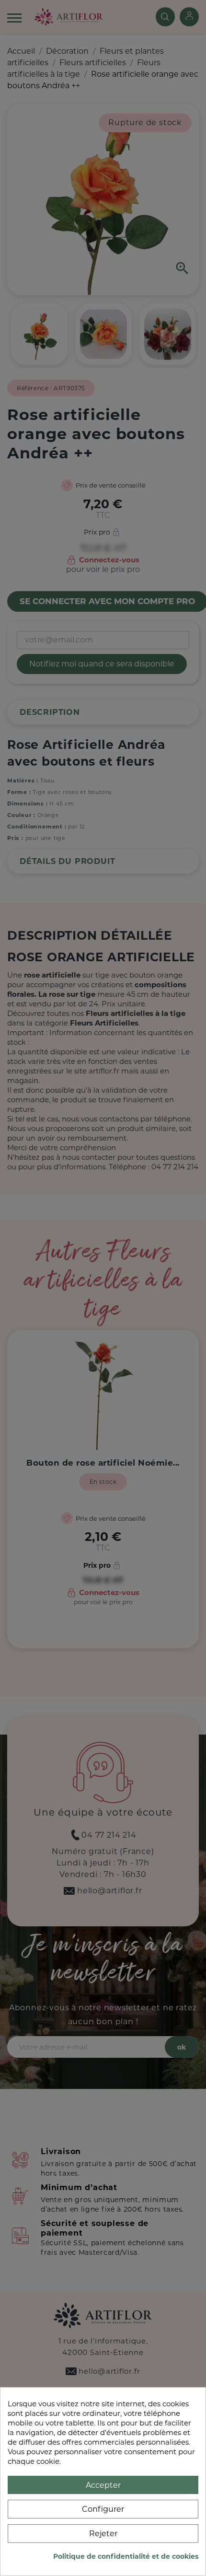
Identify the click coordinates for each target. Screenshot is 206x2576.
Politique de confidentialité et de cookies (126, 2556)
